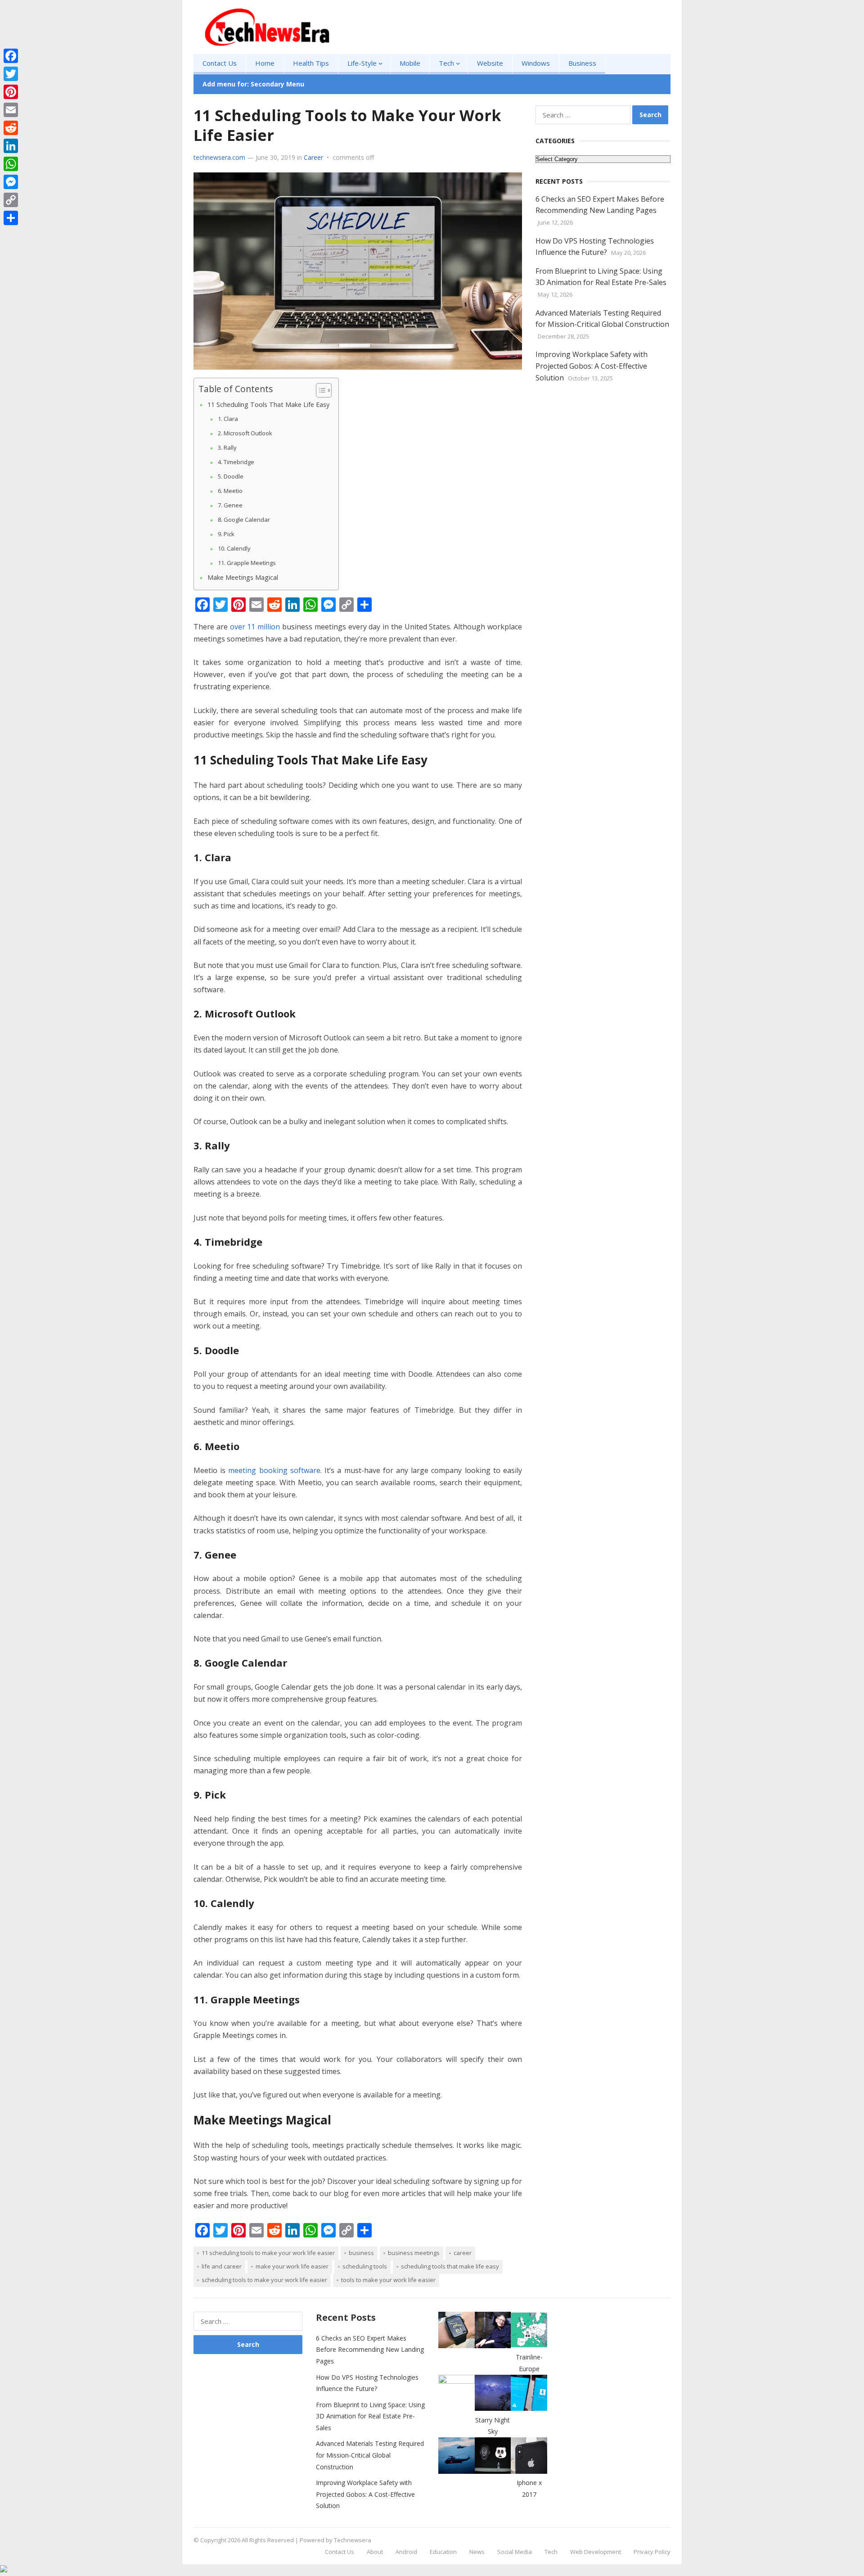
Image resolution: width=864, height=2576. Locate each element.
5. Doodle (231, 476)
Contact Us (220, 63)
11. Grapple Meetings (247, 563)
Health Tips (311, 63)
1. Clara (228, 419)
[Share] (11, 218)
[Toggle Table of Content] (319, 390)
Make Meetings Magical (243, 577)
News (477, 2552)
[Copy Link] (11, 200)
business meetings (414, 2253)
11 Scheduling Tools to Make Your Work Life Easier (268, 2253)
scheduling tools (365, 2266)
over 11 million (255, 627)
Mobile (410, 63)
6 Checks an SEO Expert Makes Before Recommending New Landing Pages (370, 2350)
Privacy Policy (652, 2552)
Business (582, 63)
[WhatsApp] (11, 164)
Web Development (596, 2552)
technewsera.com (219, 157)
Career (313, 157)
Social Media (515, 2552)
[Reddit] (11, 128)
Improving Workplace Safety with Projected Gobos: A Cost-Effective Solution (592, 366)
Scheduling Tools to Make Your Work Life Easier (264, 2280)
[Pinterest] (11, 92)
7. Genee (230, 505)
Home (265, 63)
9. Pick (226, 534)
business (361, 2253)
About (375, 2552)
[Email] (11, 110)
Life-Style (362, 63)
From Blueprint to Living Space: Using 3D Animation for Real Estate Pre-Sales (370, 2416)
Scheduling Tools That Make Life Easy (450, 2266)
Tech (446, 63)
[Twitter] (11, 74)
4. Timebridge (236, 462)
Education (443, 2552)
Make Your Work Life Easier (292, 2266)
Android (406, 2552)
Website (490, 63)
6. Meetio (230, 491)
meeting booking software (274, 1470)
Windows (536, 63)
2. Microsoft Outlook (245, 433)
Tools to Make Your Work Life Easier (388, 2280)
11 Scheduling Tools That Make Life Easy (268, 404)
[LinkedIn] (11, 146)
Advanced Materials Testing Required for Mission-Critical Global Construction (370, 2455)
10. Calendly (234, 548)
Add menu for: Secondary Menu (253, 84)
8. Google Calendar (244, 520)
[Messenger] (11, 182)
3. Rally (227, 447)
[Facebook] (11, 56)
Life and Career (222, 2266)
